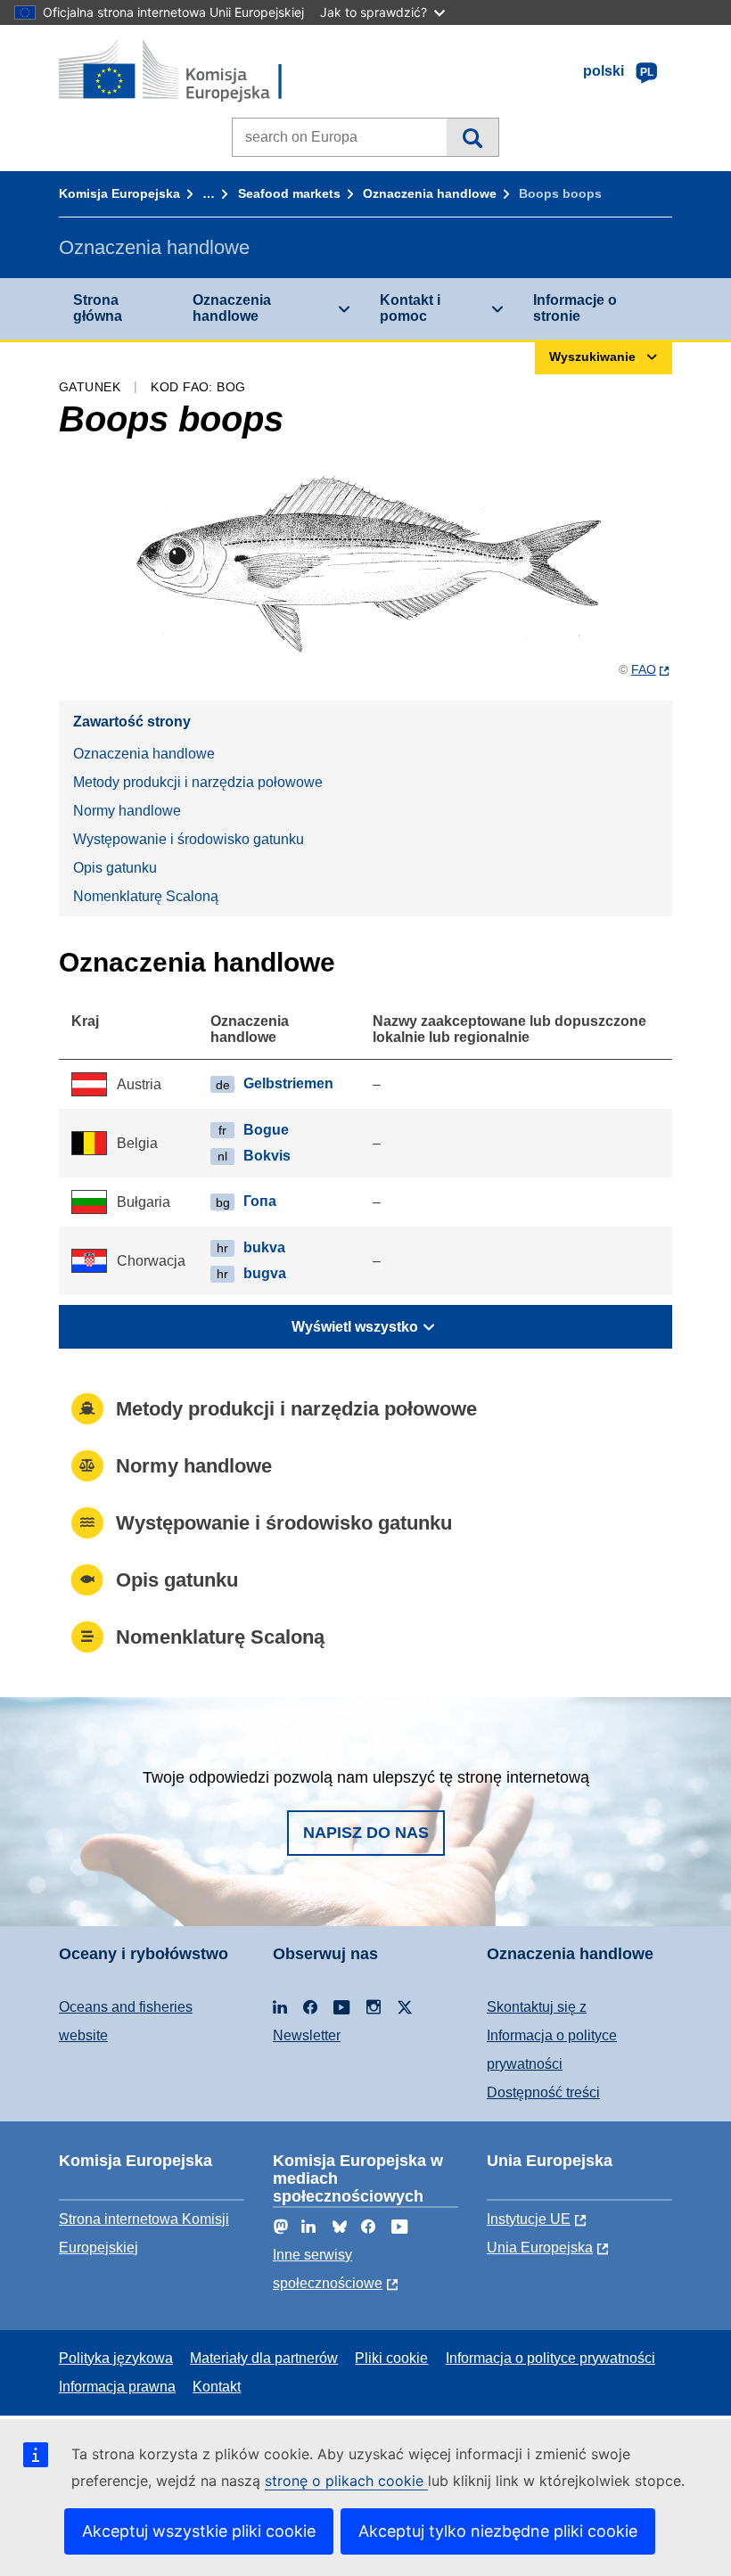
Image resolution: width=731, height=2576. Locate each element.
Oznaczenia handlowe (430, 193)
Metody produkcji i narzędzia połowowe (198, 782)
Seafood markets (289, 193)
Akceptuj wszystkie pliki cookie (199, 2531)
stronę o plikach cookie (346, 2481)
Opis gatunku (115, 868)
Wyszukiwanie (472, 137)
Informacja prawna (117, 2387)
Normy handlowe (127, 811)
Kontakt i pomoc (410, 308)
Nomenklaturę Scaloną (146, 896)
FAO (644, 669)
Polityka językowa (116, 2358)
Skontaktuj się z (537, 2007)
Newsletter (307, 2035)
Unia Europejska (540, 2248)
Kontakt (217, 2387)
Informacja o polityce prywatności (550, 2358)
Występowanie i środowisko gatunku (189, 839)
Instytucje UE (529, 2219)
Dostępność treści (543, 2092)
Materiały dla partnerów (264, 2358)
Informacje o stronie (575, 308)
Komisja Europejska (119, 193)
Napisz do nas (366, 1833)
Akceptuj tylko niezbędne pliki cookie (498, 2531)
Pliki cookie (391, 2358)
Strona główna (98, 308)
